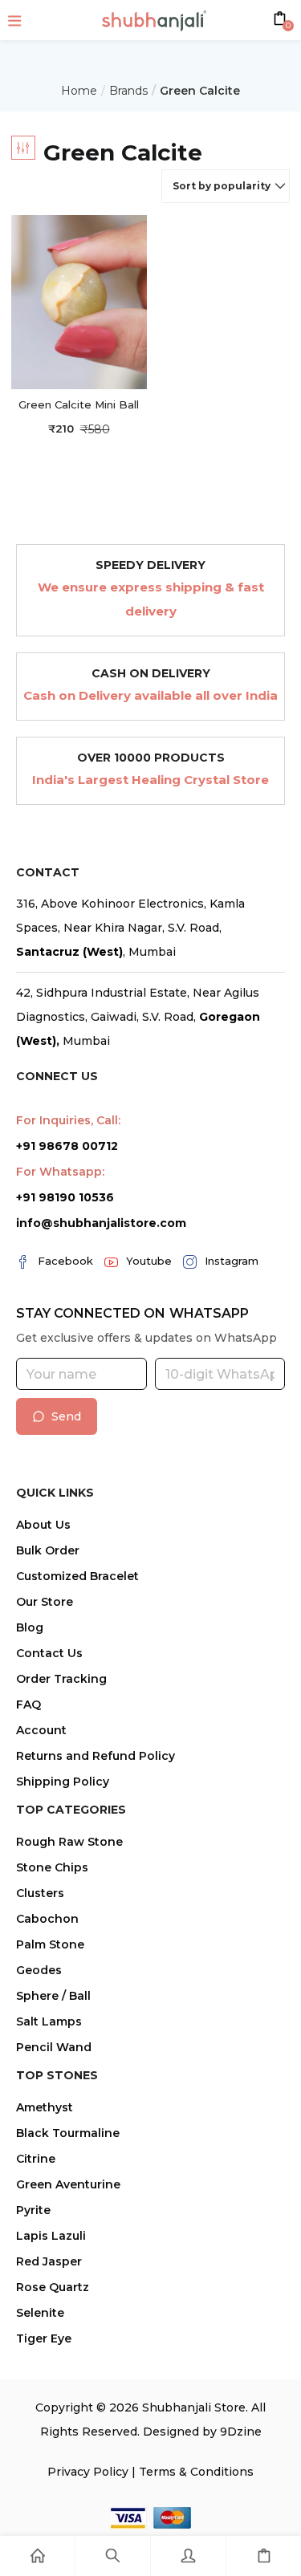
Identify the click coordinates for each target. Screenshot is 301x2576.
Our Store (45, 1602)
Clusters (40, 1893)
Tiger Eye (44, 2338)
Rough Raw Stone (69, 1842)
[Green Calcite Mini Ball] (79, 301)
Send (66, 1416)
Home (79, 91)
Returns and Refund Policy (96, 1756)
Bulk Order (48, 1550)
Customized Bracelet (77, 1576)
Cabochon (47, 1919)
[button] (226, 186)
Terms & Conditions (196, 2472)
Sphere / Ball (53, 1996)
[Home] (37, 2556)
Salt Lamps (49, 2021)
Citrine (36, 2159)
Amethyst (45, 2107)
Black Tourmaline (68, 2133)
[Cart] (264, 2556)
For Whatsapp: (60, 1172)
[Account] (188, 2556)
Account (41, 1730)
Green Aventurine (68, 2184)
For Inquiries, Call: (68, 1120)
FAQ (28, 1704)
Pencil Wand (54, 2047)
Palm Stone (50, 1944)
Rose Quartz (53, 2287)
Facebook (65, 1261)
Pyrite (33, 2210)
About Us (43, 1525)
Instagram (232, 1261)
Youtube (149, 1261)
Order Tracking (61, 1679)
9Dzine (241, 2432)
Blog (30, 1627)
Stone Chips (52, 1867)
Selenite (40, 2313)
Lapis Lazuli (51, 2236)
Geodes (39, 1970)
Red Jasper (49, 2261)
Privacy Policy (88, 2472)
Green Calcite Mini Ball (79, 404)
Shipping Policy (63, 1782)
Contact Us (49, 1653)
